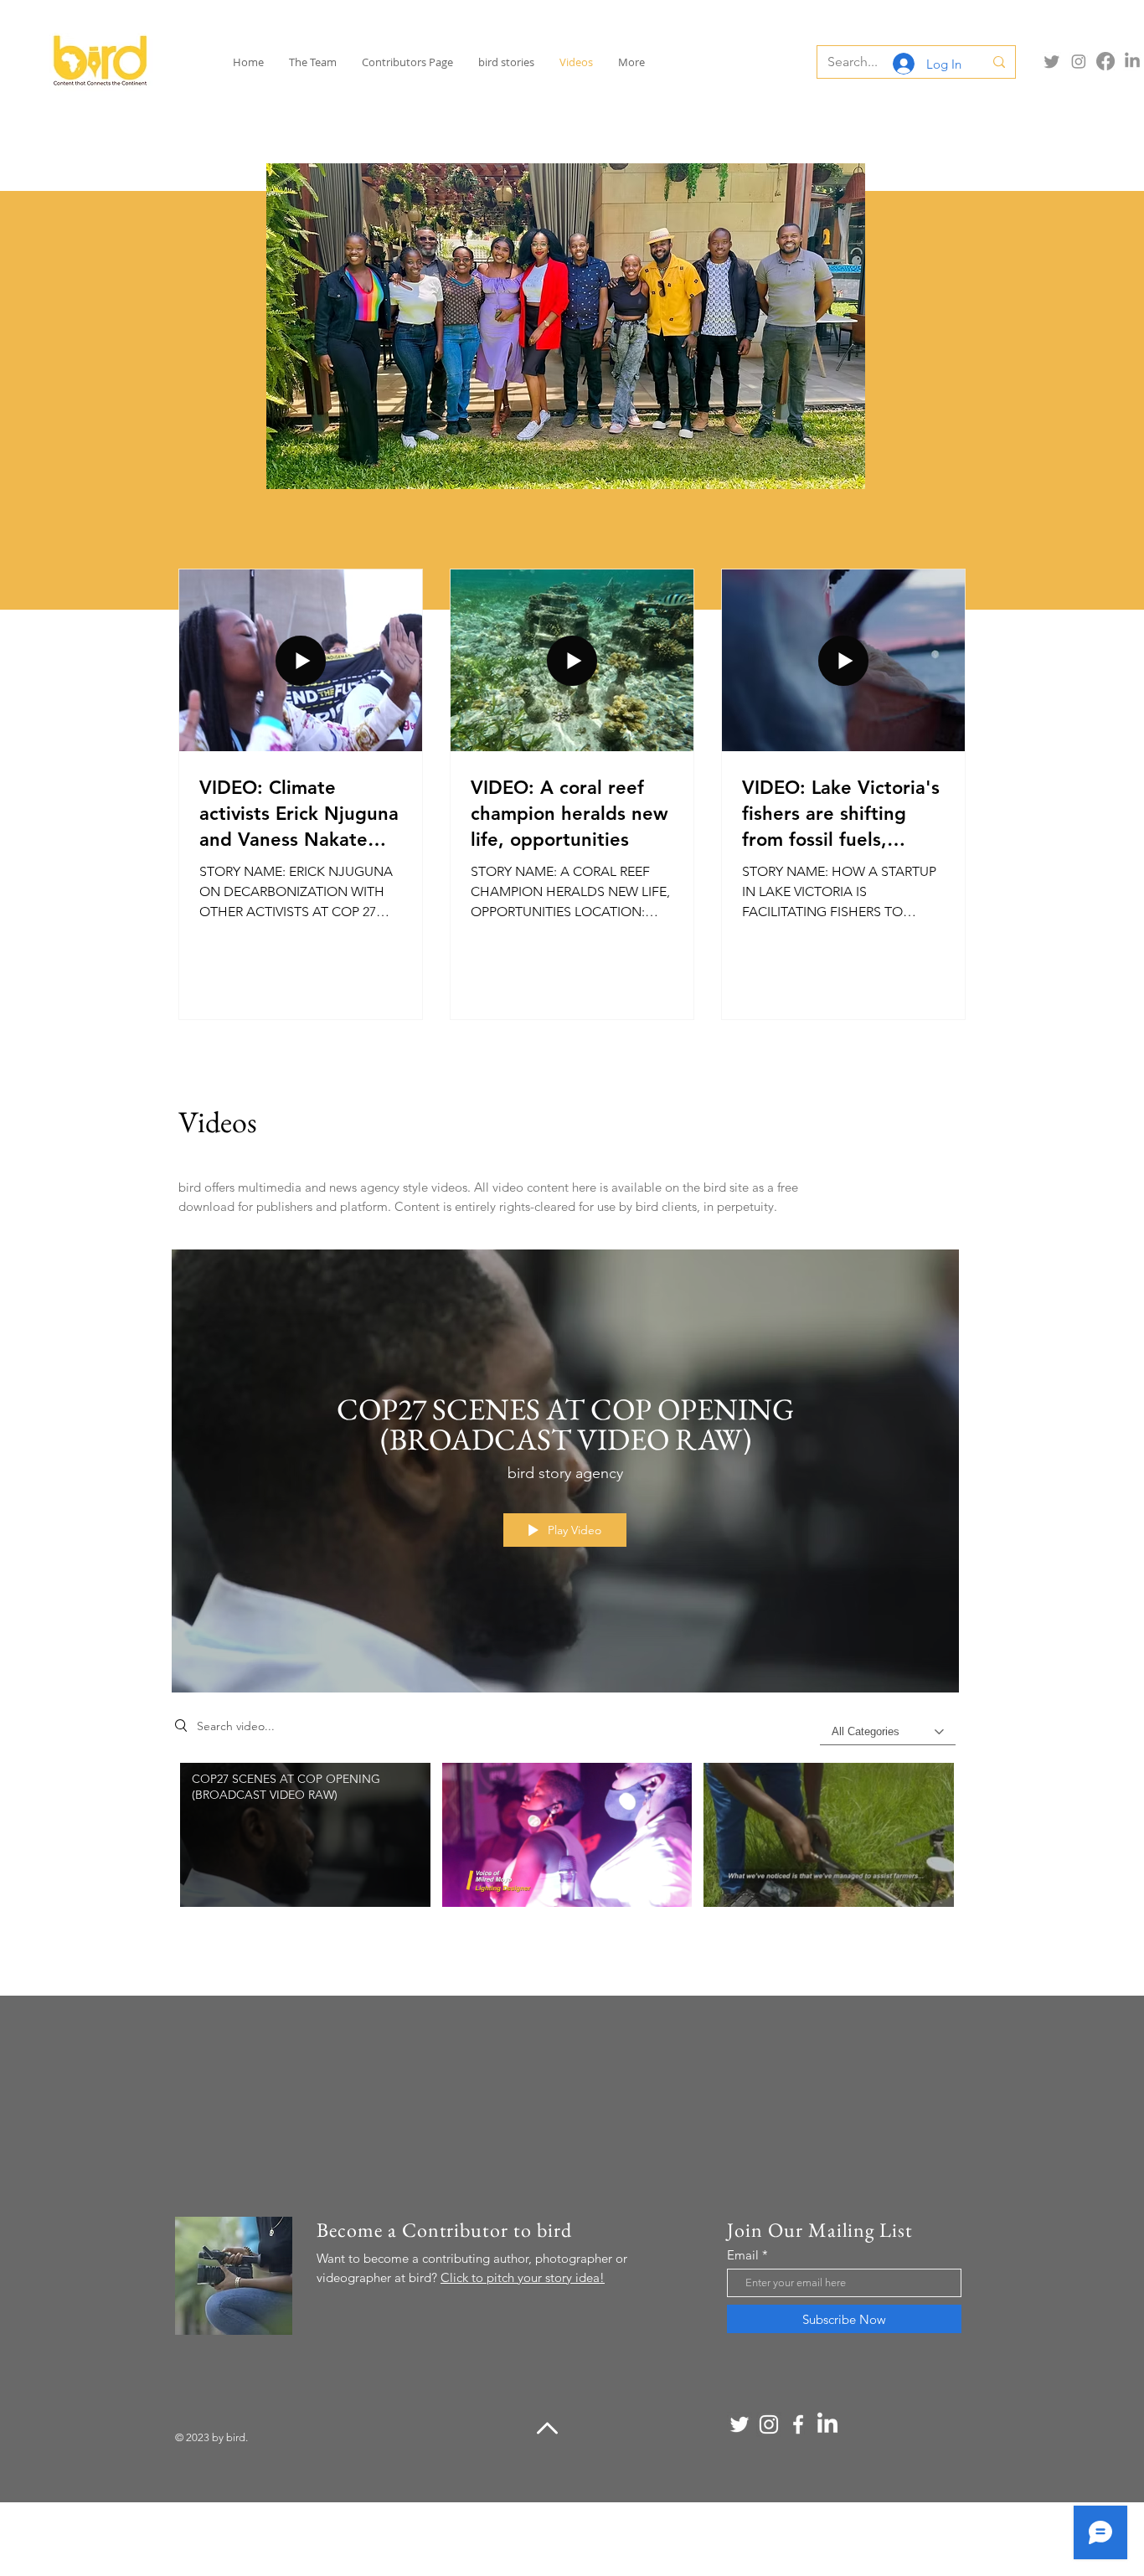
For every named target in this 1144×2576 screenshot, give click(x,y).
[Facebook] (1105, 61)
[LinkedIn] (1132, 61)
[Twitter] (1052, 61)
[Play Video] (305, 1835)
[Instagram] (1079, 61)
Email (743, 2255)
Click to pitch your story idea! (523, 2277)
